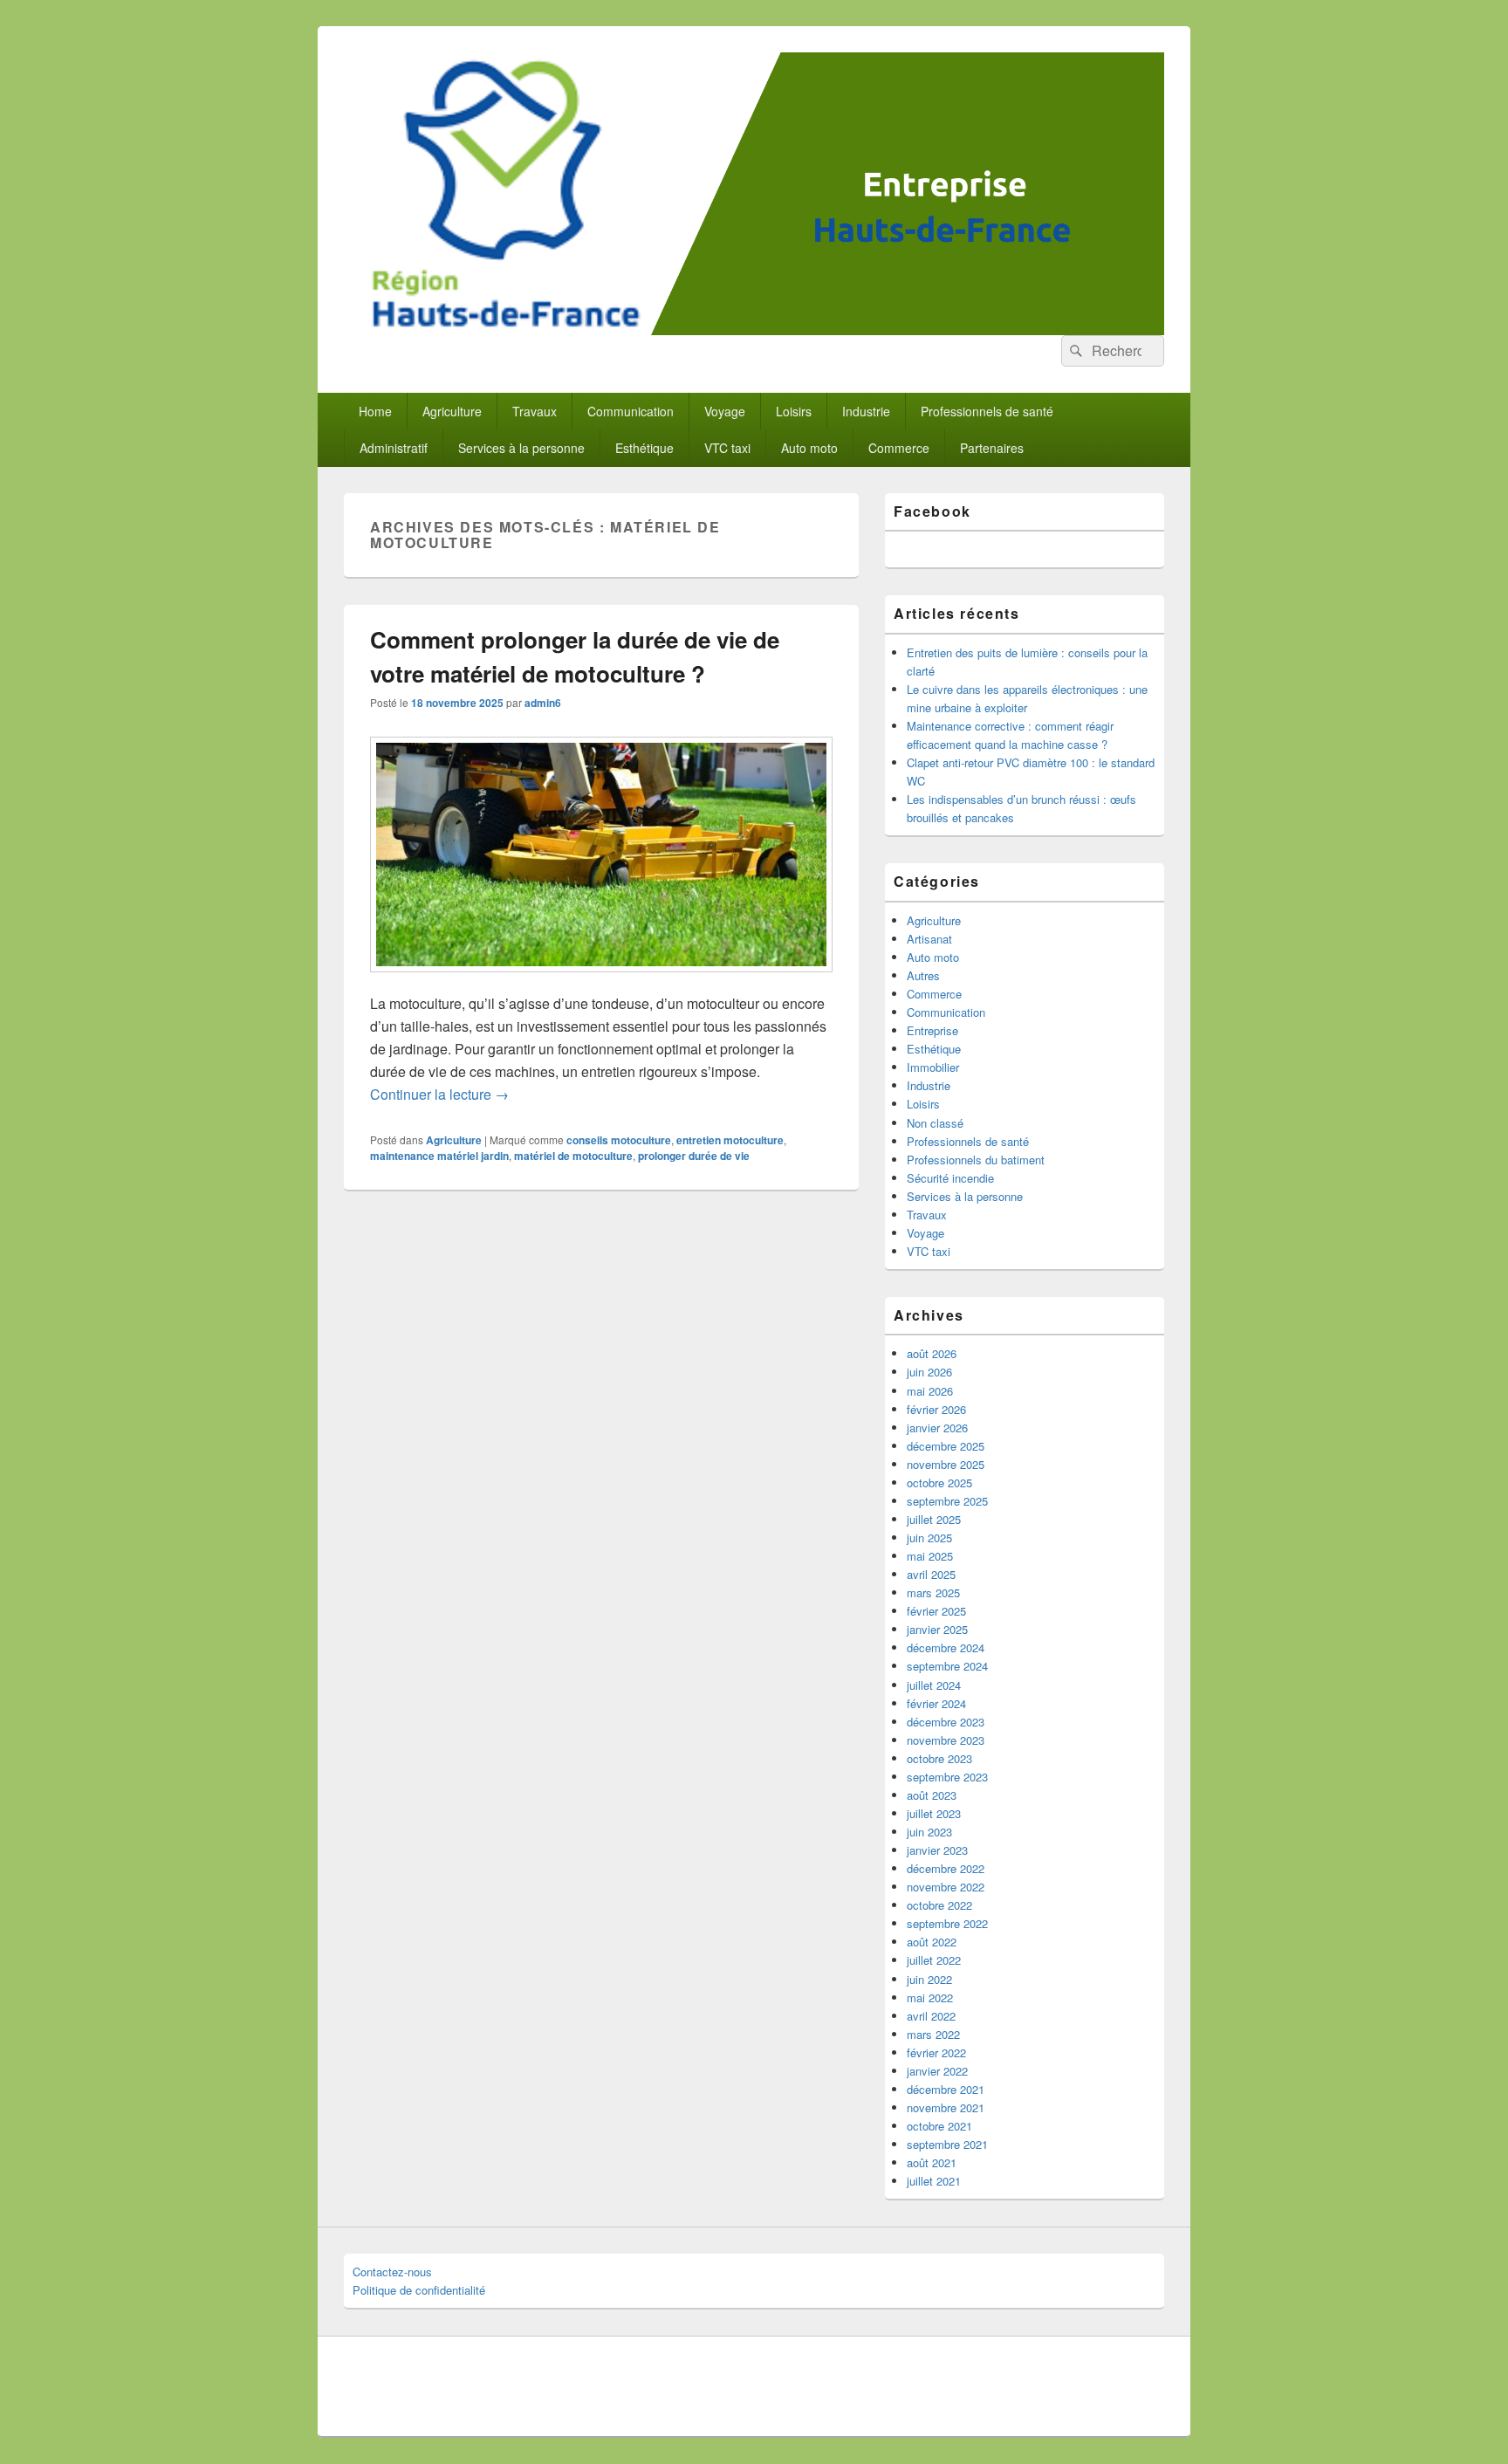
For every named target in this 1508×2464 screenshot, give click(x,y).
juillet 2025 (934, 1519)
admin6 (543, 703)
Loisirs (794, 411)
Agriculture (452, 411)
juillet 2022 (934, 1960)
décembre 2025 (946, 1446)
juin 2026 (929, 1372)
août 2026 (932, 1353)
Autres (923, 975)
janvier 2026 (937, 1428)
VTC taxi (727, 448)
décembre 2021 (946, 2089)
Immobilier (933, 1067)
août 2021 (932, 2162)
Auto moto (809, 448)
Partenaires (992, 448)
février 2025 (936, 1611)
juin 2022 (929, 1979)
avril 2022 (931, 2016)
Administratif (394, 448)
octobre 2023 (939, 1758)
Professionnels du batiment (976, 1160)
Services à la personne (521, 448)
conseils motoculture (619, 1140)
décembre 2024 (946, 1647)
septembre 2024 (947, 1666)
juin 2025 (929, 1537)
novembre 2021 (946, 2107)
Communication (631, 411)
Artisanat (929, 939)
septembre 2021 (947, 2144)
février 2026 (936, 1409)
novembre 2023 (946, 1740)
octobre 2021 (939, 2126)
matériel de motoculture (573, 1156)
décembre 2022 (946, 1868)
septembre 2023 (947, 1777)
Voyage (725, 411)
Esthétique (644, 448)
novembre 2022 (946, 1887)
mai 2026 (930, 1391)
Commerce (899, 448)
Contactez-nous (392, 2272)
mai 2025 (930, 1556)
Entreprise (932, 1030)
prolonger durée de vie (694, 1156)
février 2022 (936, 2052)
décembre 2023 (946, 1722)
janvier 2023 (937, 1850)
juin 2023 (929, 1832)
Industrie (866, 411)
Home (375, 411)
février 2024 (936, 1703)
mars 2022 (933, 2034)
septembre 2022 (947, 1923)
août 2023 (932, 1795)
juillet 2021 (934, 2181)
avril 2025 (931, 1574)
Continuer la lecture (439, 1094)
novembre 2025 (946, 1464)
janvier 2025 (937, 1629)
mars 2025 (933, 1592)
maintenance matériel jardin (439, 1156)
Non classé (935, 1123)
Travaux (535, 411)
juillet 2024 (934, 1685)
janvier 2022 (937, 2071)
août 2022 (932, 1942)
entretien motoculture (730, 1140)
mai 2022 (930, 1997)
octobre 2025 (939, 1483)
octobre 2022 (939, 1905)
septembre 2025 (947, 1501)
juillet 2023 (934, 1813)
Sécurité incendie (950, 1178)
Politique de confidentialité (419, 2290)
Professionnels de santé (987, 411)
